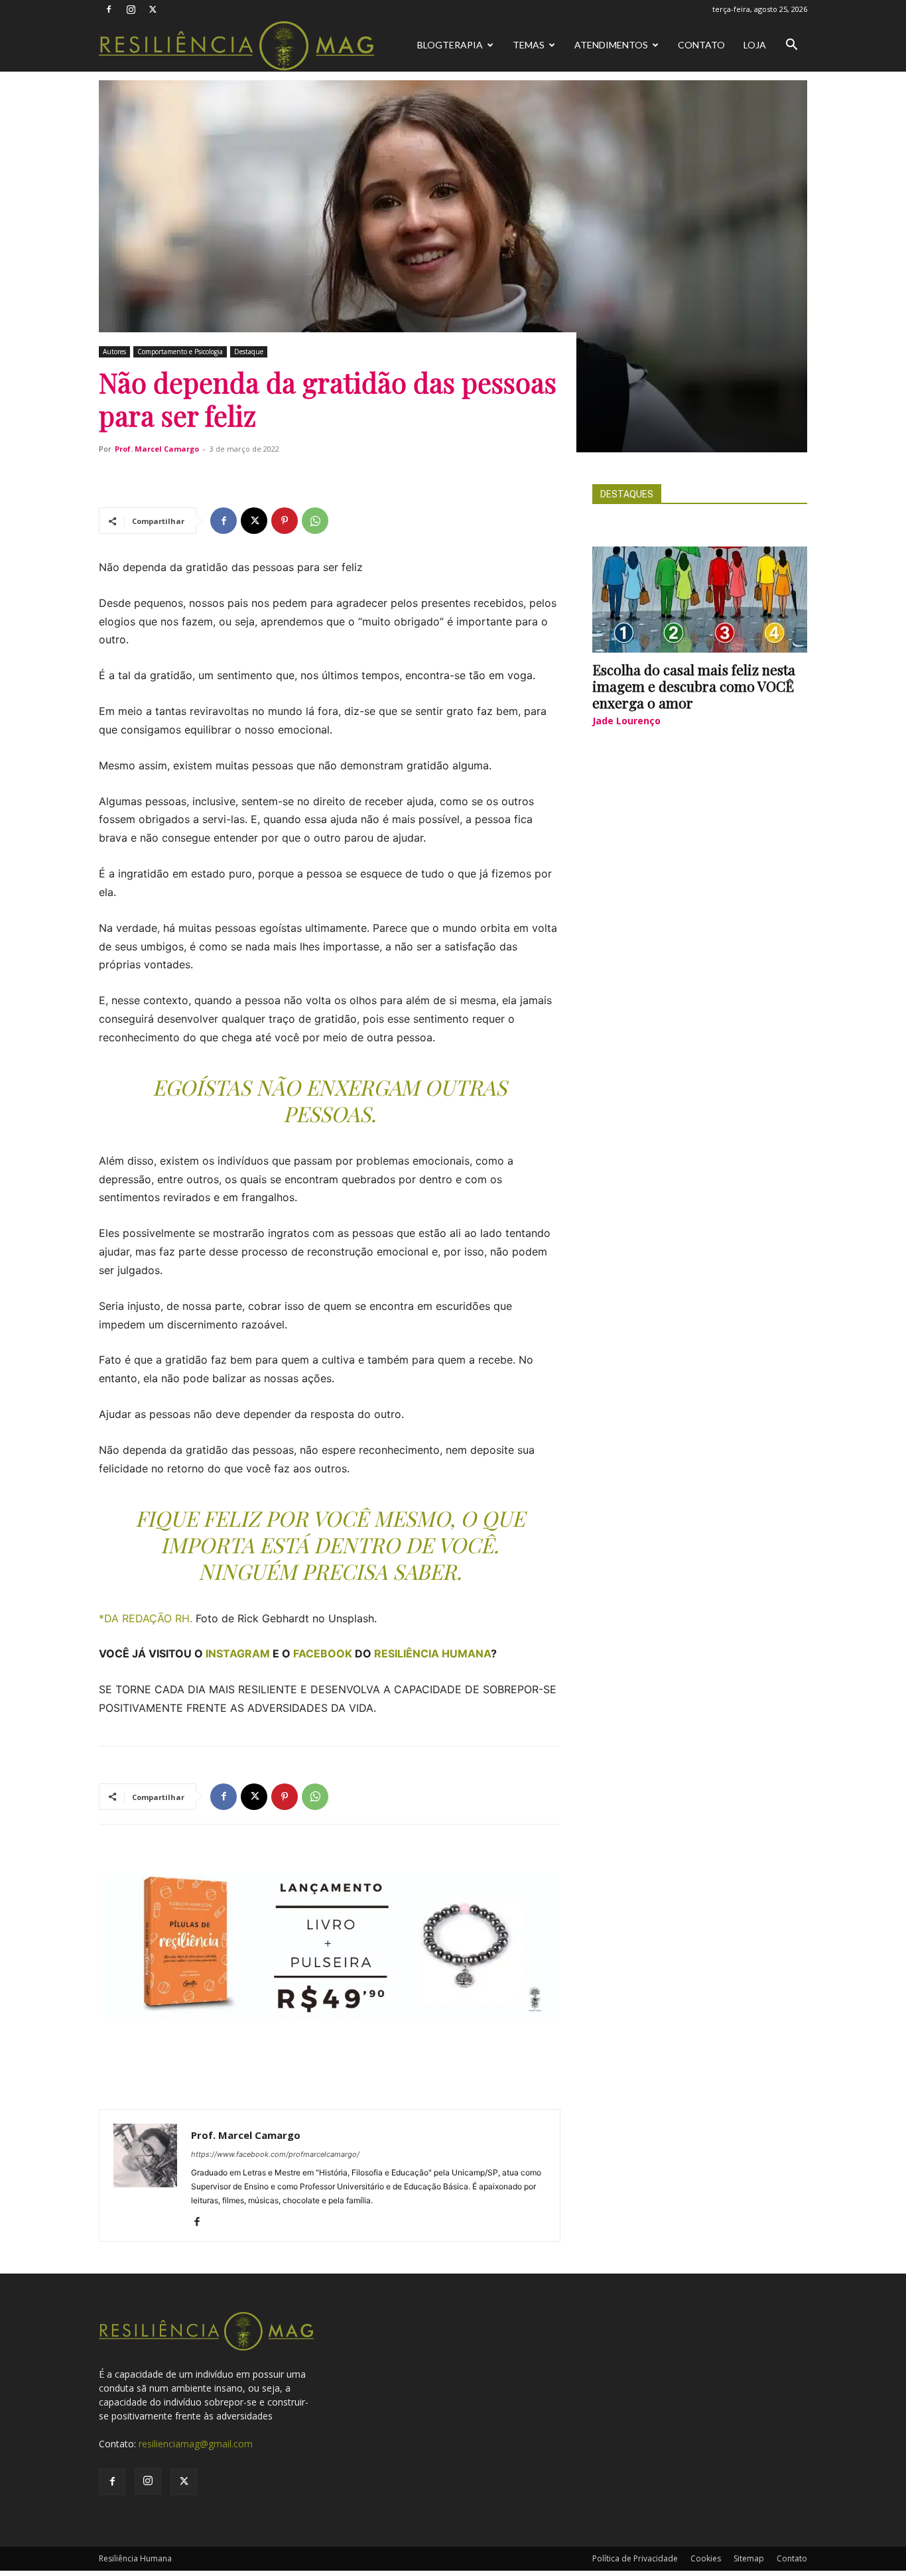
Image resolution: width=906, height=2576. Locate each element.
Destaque (249, 352)
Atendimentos (611, 45)
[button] (791, 46)
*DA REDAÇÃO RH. (147, 1618)
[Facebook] (109, 9)
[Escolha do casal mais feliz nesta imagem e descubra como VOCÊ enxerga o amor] (700, 600)
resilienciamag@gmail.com (196, 2444)
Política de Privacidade (635, 2558)
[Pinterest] (285, 521)
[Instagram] (131, 9)
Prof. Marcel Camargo (157, 449)
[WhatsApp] (315, 521)
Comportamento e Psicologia (180, 352)
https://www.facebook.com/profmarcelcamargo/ (275, 2154)
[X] (153, 9)
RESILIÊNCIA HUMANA (432, 1653)
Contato (701, 45)
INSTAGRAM (238, 1653)
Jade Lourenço (626, 721)
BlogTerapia (450, 45)
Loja (755, 45)
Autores (114, 352)
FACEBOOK (323, 1653)
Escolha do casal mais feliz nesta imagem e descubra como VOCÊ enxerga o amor (694, 686)
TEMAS (529, 45)
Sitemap (749, 2558)
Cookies (706, 2558)
